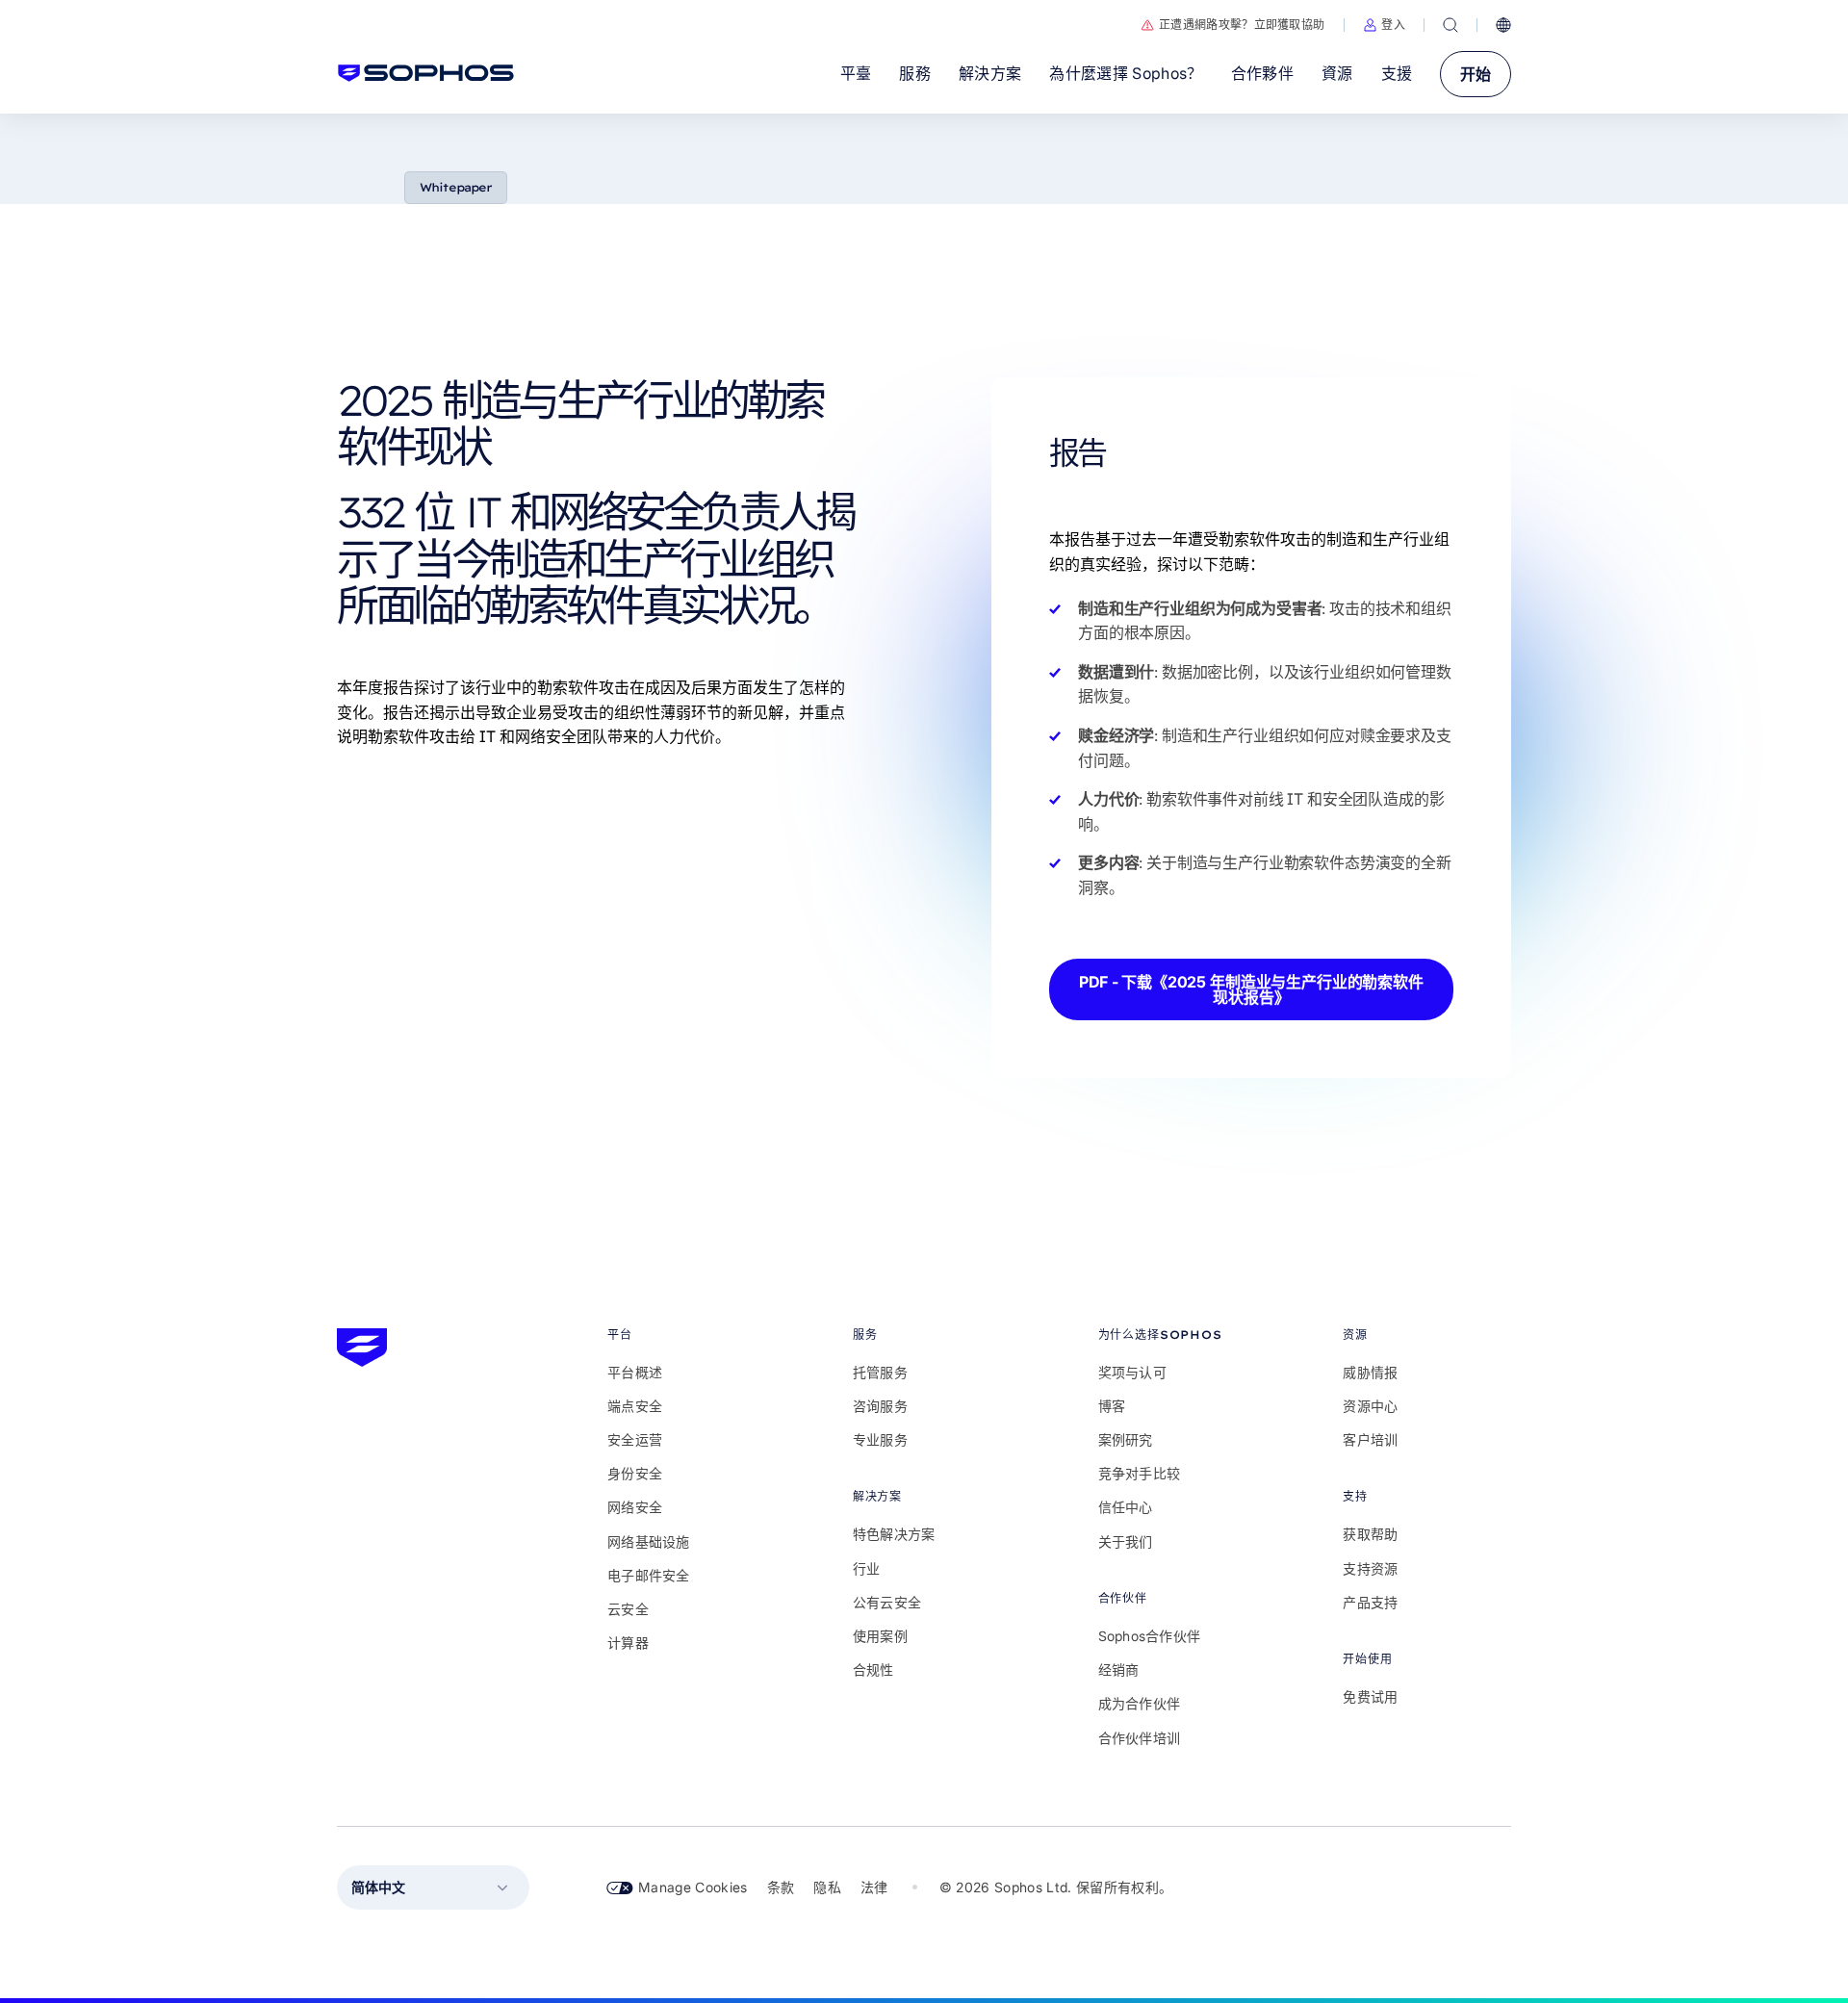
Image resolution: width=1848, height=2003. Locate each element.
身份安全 (635, 1473)
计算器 (628, 1643)
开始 (1476, 74)
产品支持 (1370, 1602)
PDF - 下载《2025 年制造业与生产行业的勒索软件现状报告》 (1251, 989)
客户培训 (1370, 1439)
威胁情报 (1370, 1372)
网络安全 (635, 1507)
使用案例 (880, 1636)
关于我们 (1126, 1541)
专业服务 (880, 1439)
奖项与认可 (1132, 1372)
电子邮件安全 (649, 1575)
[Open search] (1450, 25)
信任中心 (1126, 1507)
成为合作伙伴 (1140, 1703)
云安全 (628, 1609)
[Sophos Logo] (426, 73)
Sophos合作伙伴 (1150, 1636)
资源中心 (1370, 1406)
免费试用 (1370, 1696)
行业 (867, 1568)
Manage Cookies (693, 1887)
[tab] (692, 1335)
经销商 (1119, 1669)
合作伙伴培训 (1140, 1738)
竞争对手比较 (1140, 1473)
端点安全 (635, 1406)
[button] (1384, 25)
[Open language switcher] (1503, 25)
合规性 (873, 1669)
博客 (1112, 1406)
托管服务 (880, 1372)
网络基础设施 (649, 1541)
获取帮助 (1370, 1534)
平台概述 (635, 1372)
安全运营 (635, 1439)
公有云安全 (887, 1602)
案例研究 (1126, 1439)
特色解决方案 (894, 1534)
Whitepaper (456, 187)
